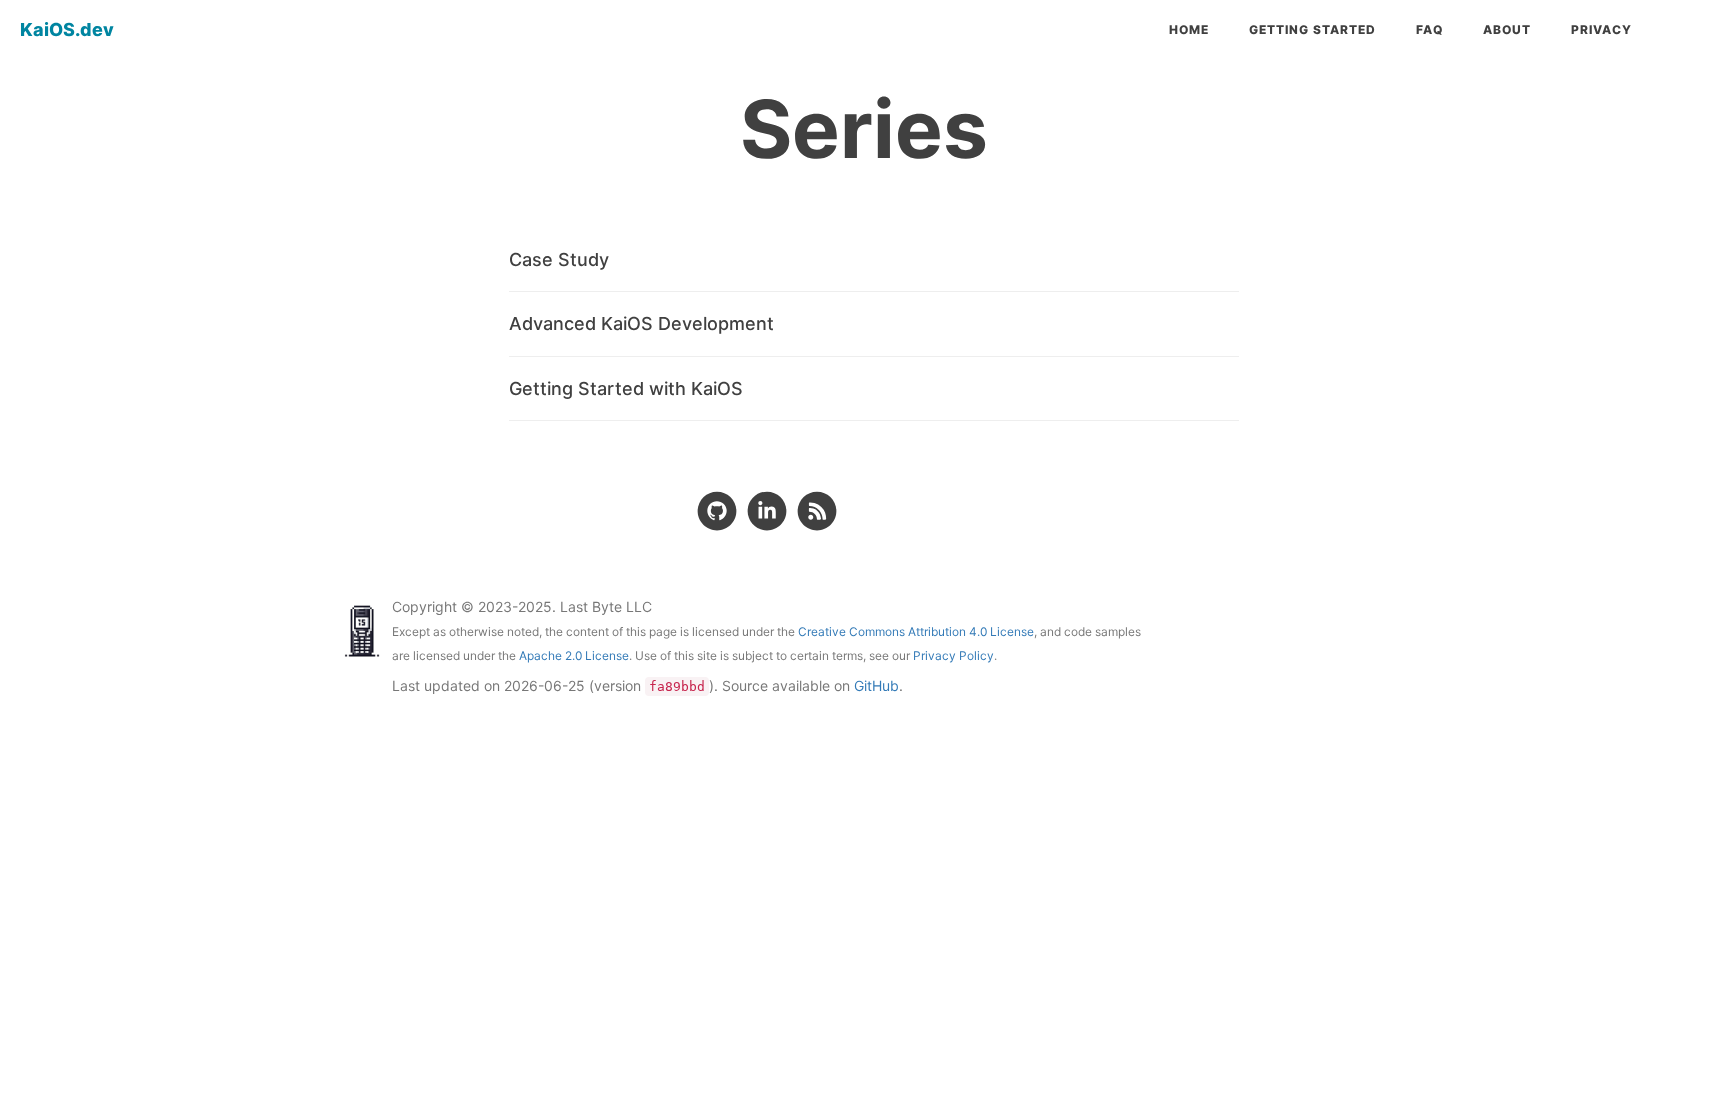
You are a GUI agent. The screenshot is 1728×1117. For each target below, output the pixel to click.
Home (1189, 29)
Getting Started (1312, 29)
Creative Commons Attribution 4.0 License (916, 631)
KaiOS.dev (67, 29)
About (1507, 29)
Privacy (1601, 29)
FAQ (1429, 29)
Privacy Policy (953, 655)
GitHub (876, 685)
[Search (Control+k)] (1689, 30)
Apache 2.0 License (574, 655)
